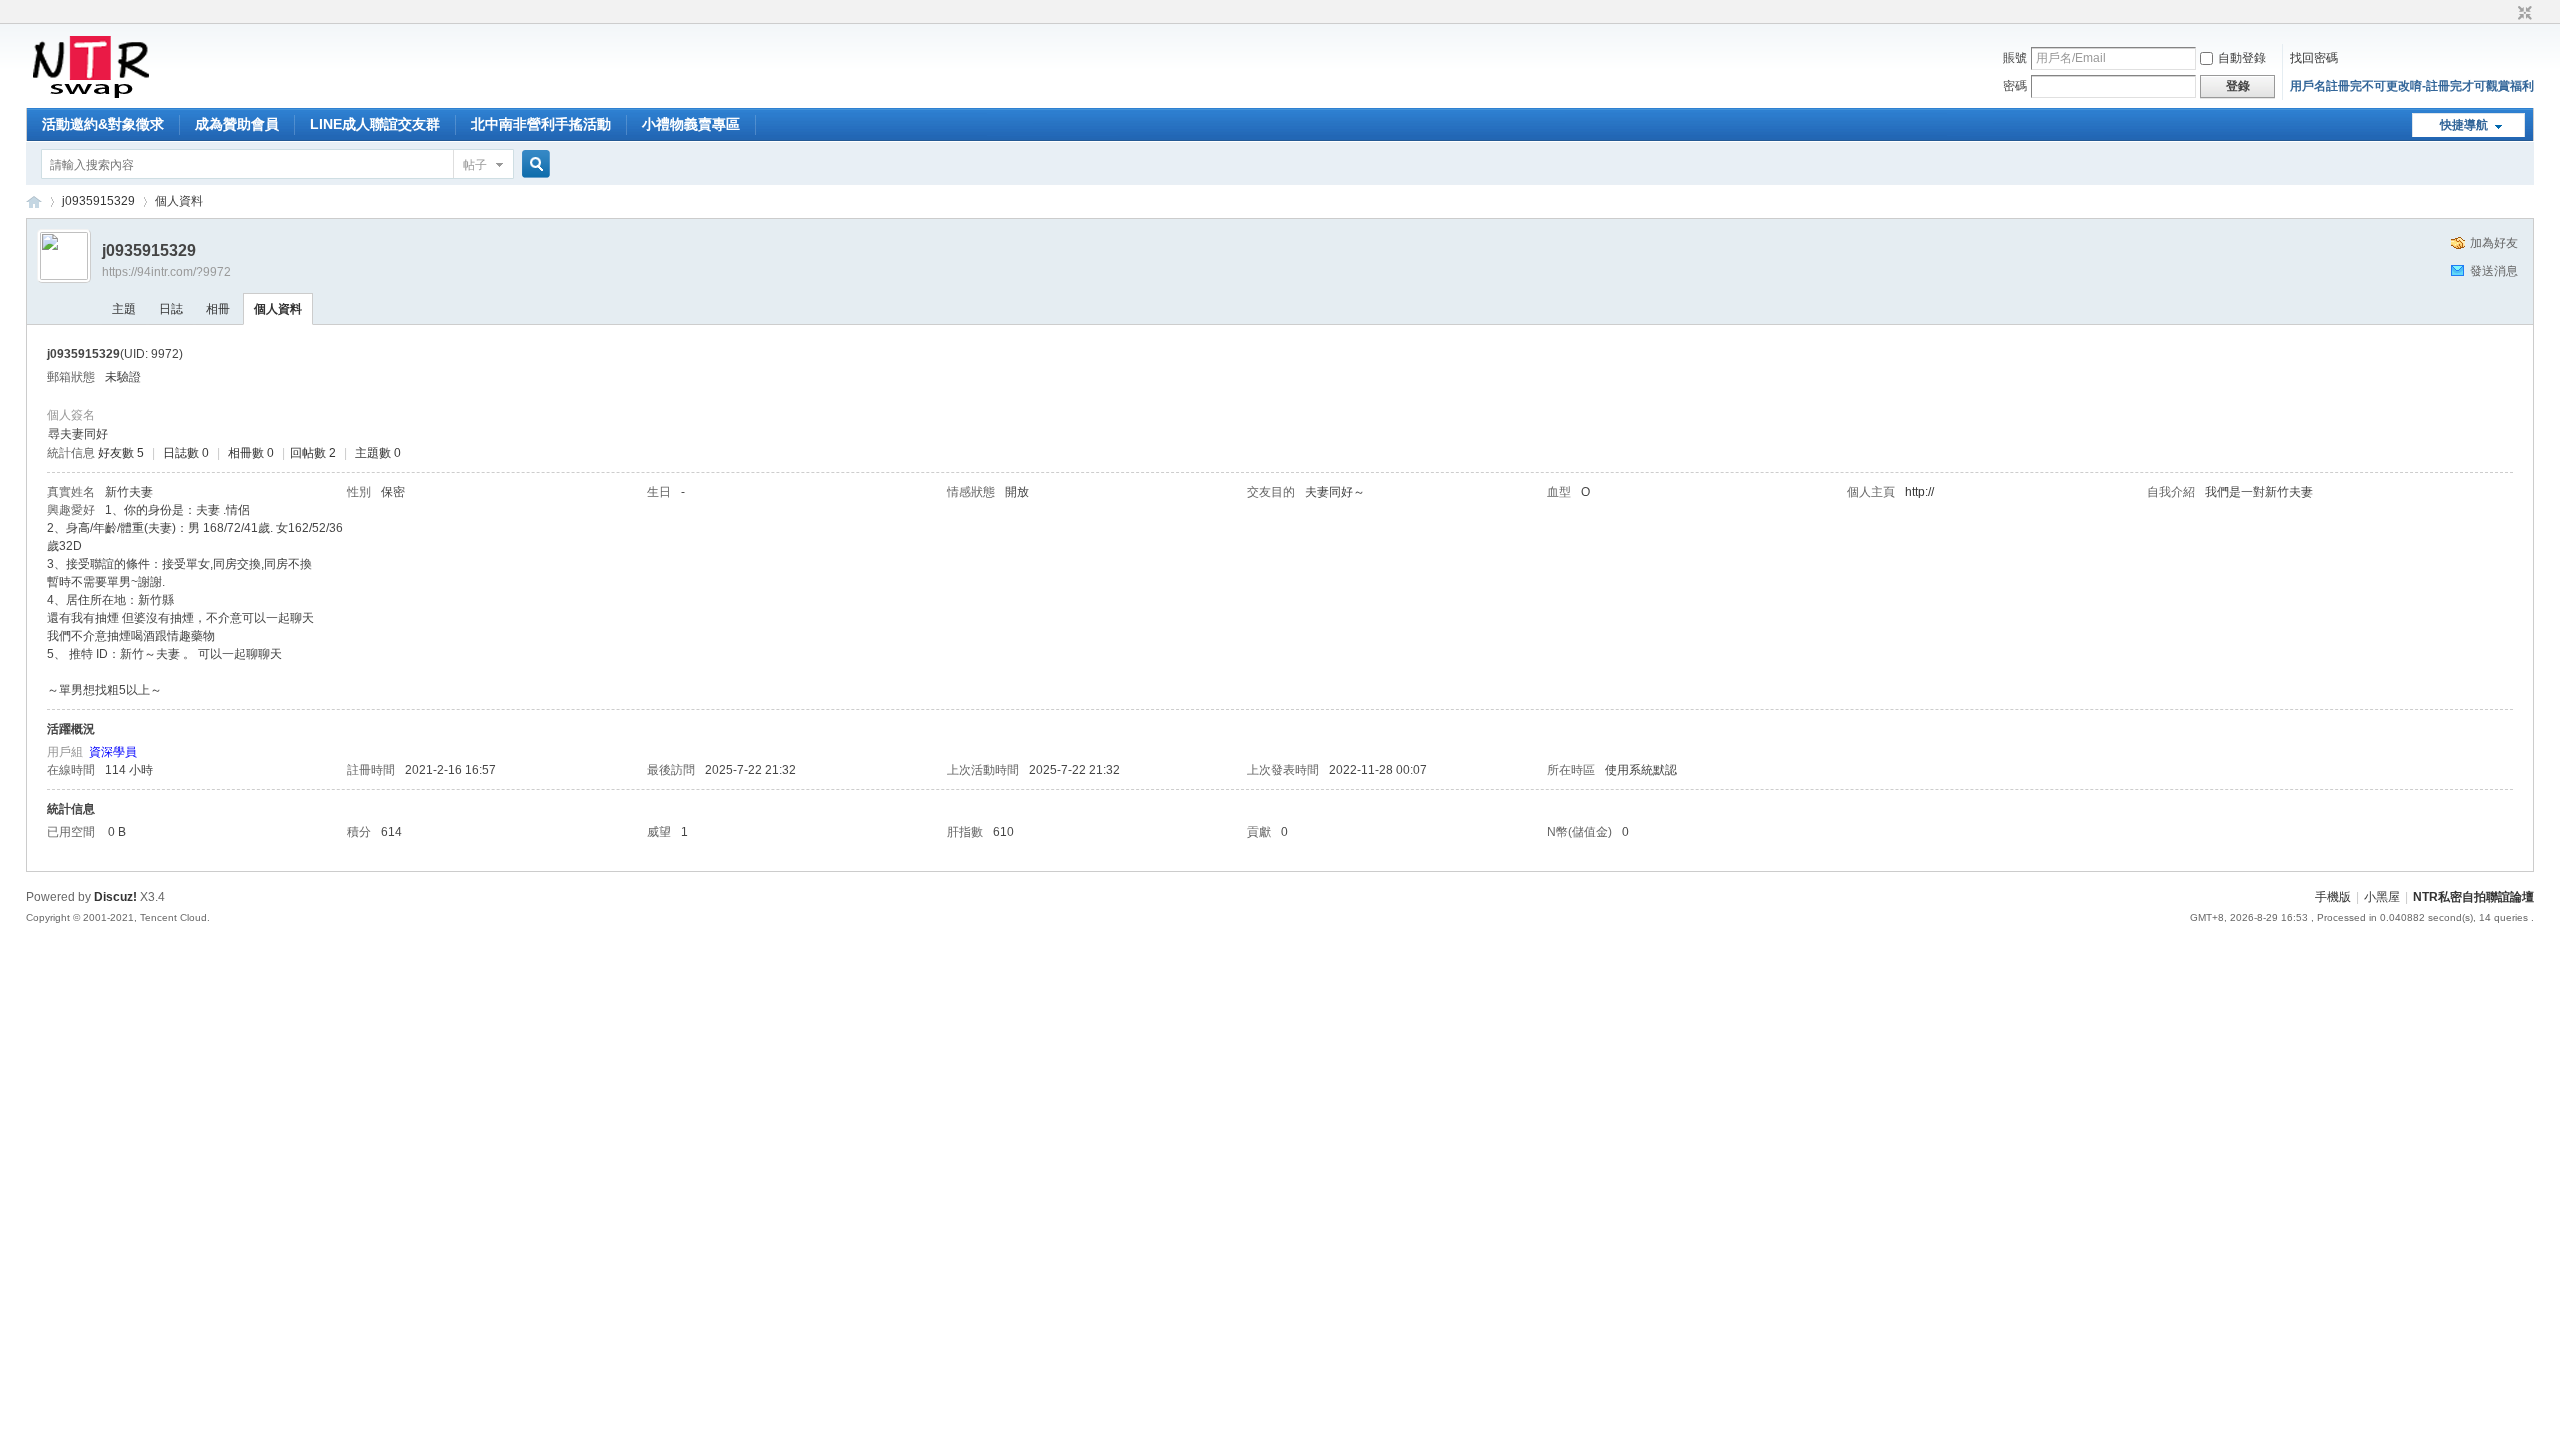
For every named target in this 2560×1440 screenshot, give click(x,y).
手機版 (2333, 897)
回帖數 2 (313, 453)
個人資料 (278, 309)
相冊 (218, 309)
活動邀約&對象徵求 (103, 124)
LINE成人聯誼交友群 (375, 124)
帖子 (475, 165)
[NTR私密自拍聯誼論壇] (90, 96)
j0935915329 (98, 201)
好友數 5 (121, 453)
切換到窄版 (2522, 14)
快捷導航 (2464, 125)
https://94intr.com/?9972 (166, 272)
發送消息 (2494, 271)
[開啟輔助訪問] (2506, 14)
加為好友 (2494, 243)
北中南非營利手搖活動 (541, 124)
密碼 (2015, 86)
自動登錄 (2242, 58)
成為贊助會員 (237, 124)
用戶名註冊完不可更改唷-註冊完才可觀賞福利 (2412, 86)
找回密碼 (2314, 58)
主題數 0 (378, 453)
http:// (1919, 492)
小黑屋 (2382, 897)
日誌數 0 (186, 453)
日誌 (171, 309)
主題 (124, 309)
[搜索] (533, 164)
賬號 (2015, 58)
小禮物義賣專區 (691, 124)
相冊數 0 (251, 453)
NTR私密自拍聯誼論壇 (34, 201)
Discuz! (115, 897)
